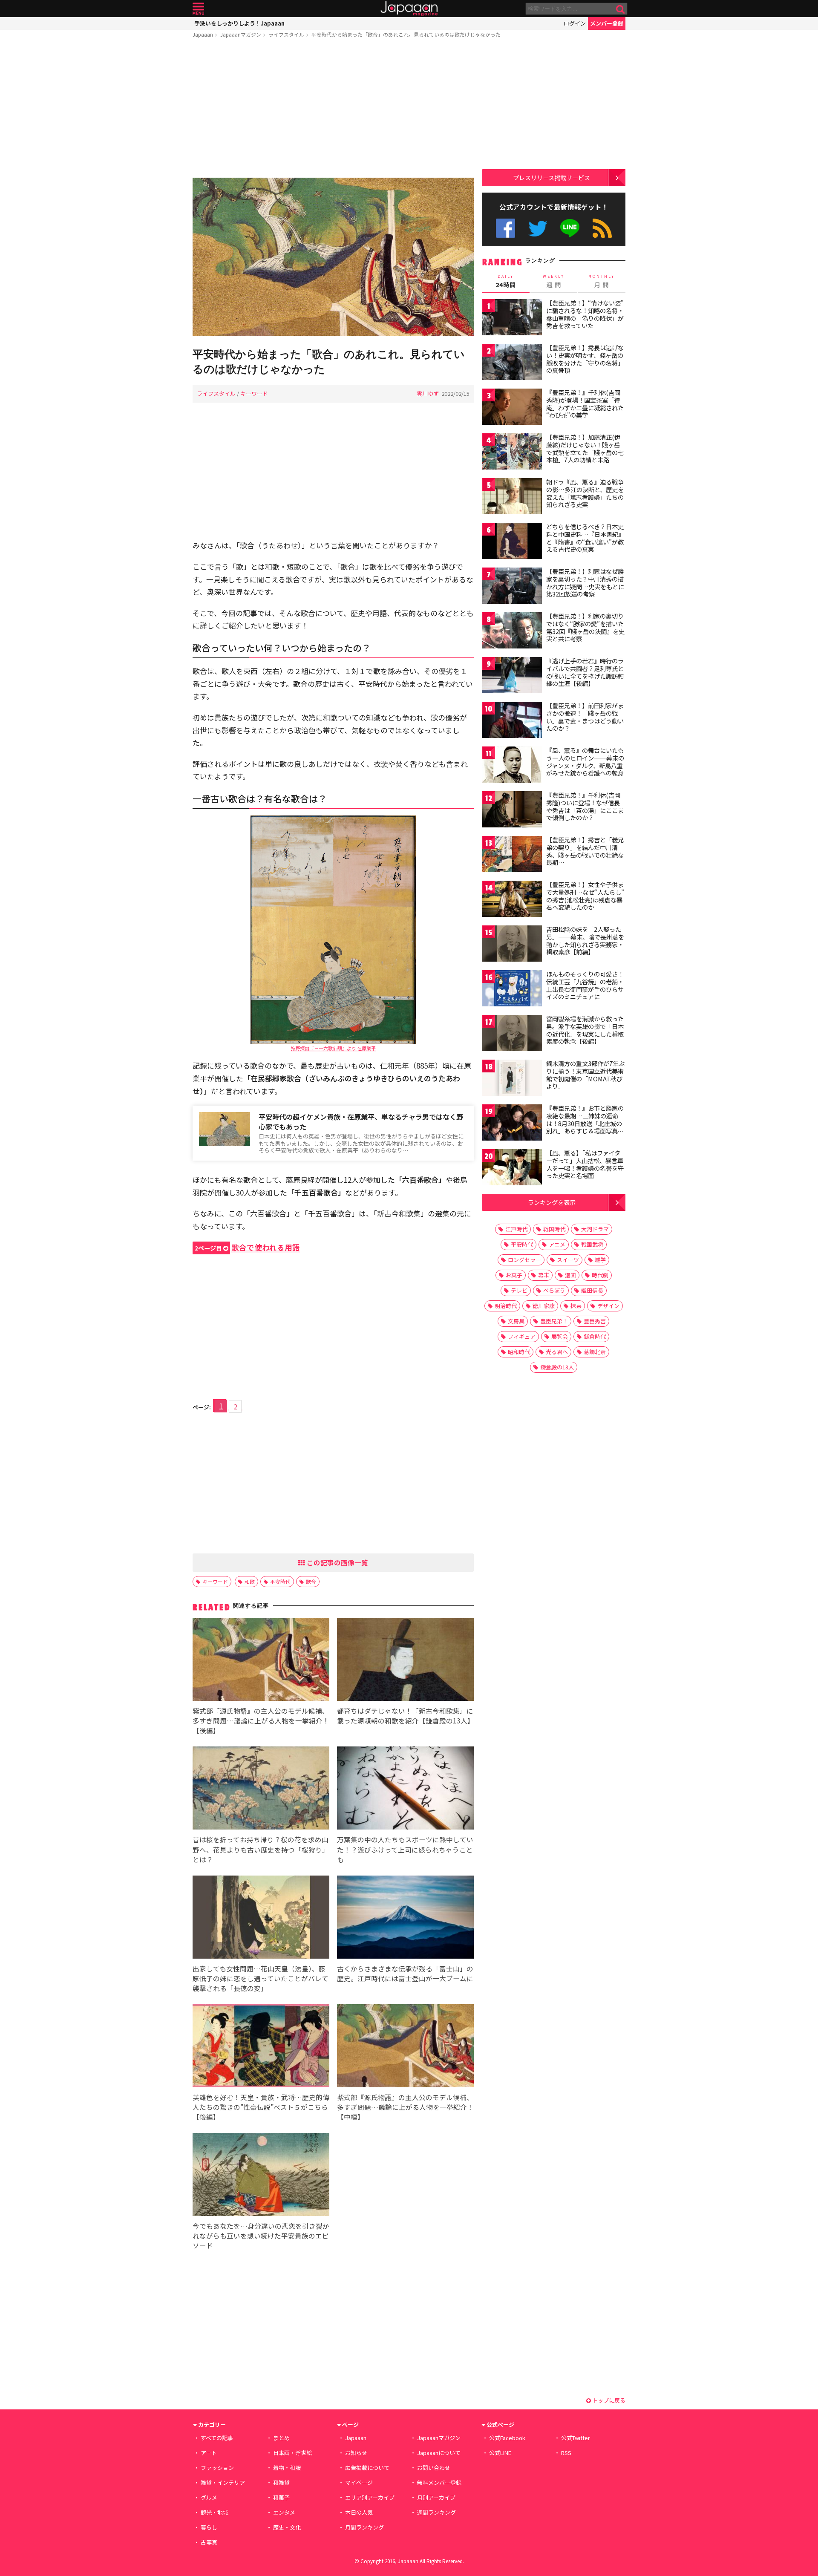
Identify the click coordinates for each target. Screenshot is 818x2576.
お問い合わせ (434, 2468)
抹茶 (576, 1306)
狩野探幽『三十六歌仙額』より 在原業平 (333, 1048)
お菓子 (514, 1275)
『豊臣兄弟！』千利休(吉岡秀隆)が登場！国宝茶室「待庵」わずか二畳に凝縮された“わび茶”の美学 (585, 404)
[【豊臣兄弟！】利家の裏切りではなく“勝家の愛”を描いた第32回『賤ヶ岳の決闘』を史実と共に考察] (512, 632)
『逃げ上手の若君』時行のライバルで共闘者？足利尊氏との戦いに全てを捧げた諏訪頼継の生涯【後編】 (585, 672)
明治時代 (506, 1306)
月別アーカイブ (436, 2497)
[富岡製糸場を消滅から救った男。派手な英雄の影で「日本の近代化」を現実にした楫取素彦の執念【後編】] (512, 1034)
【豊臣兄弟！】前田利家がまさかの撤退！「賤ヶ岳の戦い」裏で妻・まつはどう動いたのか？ (585, 717)
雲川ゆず (428, 393)
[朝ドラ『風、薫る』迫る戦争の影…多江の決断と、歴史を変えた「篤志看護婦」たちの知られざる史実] (512, 497)
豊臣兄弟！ (554, 1321)
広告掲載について (367, 2468)
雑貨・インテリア (223, 2482)
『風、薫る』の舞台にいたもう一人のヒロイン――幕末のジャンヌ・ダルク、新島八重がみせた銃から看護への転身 (585, 762)
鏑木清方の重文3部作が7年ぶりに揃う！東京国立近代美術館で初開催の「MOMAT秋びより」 (585, 1075)
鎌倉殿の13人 (557, 1367)
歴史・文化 (287, 2527)
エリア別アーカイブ (370, 2497)
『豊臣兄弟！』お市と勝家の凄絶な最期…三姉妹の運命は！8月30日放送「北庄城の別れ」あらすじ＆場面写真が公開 (585, 1123)
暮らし (209, 2527)
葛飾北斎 (595, 1352)
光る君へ (557, 1352)
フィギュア (522, 1336)
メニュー (198, 9)
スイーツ (568, 1260)
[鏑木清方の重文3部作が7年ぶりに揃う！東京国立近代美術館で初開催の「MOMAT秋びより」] (512, 1079)
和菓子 (281, 2497)
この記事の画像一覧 (337, 1562)
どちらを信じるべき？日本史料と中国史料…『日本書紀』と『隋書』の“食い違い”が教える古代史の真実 (585, 538)
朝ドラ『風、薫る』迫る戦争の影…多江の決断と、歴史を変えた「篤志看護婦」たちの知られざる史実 (585, 493)
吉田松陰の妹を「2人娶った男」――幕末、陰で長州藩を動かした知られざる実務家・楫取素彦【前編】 (585, 941)
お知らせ (356, 2453)
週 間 (554, 281)
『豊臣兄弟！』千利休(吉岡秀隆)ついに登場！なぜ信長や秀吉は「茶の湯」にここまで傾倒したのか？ (585, 806)
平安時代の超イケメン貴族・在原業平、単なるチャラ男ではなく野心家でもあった (361, 1122)
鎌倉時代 (595, 1336)
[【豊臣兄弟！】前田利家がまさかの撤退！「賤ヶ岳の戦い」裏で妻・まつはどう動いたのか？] (512, 721)
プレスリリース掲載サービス (552, 177)
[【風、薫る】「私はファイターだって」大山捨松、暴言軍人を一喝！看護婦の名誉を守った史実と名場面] (512, 1168)
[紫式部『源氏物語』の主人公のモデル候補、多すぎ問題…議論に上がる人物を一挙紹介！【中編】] (405, 2047)
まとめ (281, 2438)
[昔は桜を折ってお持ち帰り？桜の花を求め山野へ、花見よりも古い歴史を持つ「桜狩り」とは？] (261, 1789)
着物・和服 (287, 2468)
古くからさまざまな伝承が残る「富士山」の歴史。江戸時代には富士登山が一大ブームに (405, 1973)
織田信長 (592, 1290)
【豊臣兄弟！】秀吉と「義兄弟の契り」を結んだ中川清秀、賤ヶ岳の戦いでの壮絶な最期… (585, 851)
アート (209, 2453)
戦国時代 (554, 1229)
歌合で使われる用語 (247, 1247)
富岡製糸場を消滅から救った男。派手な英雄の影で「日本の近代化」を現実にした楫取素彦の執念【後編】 (585, 1030)
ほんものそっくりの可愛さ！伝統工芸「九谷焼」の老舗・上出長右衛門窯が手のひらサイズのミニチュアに (585, 985)
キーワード (254, 393)
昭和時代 (519, 1352)
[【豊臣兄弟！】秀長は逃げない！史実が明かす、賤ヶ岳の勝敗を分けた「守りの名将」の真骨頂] (512, 363)
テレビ (519, 1290)
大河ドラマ (595, 1229)
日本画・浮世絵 (292, 2453)
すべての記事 (217, 2438)
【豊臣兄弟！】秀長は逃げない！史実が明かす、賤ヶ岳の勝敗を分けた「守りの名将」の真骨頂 (585, 359)
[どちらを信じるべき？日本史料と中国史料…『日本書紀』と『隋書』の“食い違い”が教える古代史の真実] (512, 542)
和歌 (250, 1581)
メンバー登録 (607, 23)
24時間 (506, 281)
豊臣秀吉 (595, 1321)
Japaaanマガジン (241, 34)
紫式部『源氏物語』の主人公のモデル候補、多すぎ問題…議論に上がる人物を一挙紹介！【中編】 (405, 2107)
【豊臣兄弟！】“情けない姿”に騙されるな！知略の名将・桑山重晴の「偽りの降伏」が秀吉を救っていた (585, 314)
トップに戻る (608, 2400)
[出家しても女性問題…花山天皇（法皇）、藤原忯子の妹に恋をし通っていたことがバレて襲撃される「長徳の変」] (261, 1918)
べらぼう (554, 1290)
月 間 (602, 281)
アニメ (557, 1244)
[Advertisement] (333, 109)
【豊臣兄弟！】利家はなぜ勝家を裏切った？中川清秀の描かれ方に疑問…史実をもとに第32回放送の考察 (585, 583)
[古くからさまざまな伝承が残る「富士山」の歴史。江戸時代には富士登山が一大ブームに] (405, 1918)
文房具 (516, 1321)
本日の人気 (359, 2512)
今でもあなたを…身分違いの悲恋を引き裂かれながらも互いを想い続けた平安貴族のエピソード (261, 2236)
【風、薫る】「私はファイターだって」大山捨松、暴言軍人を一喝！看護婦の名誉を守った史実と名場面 (585, 1164)
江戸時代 (516, 1229)
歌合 (311, 1581)
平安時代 (280, 1581)
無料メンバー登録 (439, 2482)
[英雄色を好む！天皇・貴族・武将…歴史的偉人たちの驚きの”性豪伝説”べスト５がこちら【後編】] (261, 2047)
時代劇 (600, 1275)
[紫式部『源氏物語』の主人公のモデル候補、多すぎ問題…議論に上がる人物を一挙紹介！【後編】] (261, 1661)
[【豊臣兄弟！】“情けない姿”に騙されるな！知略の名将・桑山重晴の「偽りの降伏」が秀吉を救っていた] (512, 318)
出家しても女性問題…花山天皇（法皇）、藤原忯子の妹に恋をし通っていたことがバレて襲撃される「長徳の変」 (261, 1978)
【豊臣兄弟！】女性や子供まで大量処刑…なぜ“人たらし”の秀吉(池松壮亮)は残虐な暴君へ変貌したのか (585, 896)
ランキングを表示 (552, 1202)
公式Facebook (505, 228)
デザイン (608, 1306)
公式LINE (570, 228)
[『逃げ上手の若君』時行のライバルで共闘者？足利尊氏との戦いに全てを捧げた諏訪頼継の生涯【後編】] (512, 676)
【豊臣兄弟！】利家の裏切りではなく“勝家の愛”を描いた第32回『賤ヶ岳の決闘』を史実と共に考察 (585, 627)
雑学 (600, 1260)
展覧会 (560, 1336)
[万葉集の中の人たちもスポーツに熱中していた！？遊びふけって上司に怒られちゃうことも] (405, 1789)
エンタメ (284, 2512)
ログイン (575, 23)
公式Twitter (538, 228)
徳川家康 (544, 1306)
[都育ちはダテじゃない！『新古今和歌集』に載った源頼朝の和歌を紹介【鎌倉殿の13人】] (405, 1661)
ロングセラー (524, 1260)
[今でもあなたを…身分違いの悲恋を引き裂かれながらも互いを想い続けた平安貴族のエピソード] (261, 2176)
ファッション (217, 2468)
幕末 (544, 1275)
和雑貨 (281, 2482)
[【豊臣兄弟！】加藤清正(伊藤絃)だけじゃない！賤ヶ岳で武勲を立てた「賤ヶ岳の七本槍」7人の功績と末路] (512, 453)
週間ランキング (436, 2512)
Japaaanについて (439, 2453)
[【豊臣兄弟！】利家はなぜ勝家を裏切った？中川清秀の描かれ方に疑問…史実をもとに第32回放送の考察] (512, 587)
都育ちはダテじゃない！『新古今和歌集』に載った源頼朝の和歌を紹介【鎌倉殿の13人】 (406, 1716)
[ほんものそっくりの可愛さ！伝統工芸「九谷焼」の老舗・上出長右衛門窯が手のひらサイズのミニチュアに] (512, 990)
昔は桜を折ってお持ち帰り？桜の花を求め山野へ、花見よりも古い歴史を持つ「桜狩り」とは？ (261, 1849)
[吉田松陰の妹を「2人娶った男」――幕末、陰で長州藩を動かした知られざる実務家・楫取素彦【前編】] (512, 945)
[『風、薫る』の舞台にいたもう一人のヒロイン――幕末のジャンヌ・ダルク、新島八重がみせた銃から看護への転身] (512, 766)
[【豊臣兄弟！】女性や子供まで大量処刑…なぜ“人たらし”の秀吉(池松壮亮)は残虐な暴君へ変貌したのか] (512, 900)
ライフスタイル (286, 34)
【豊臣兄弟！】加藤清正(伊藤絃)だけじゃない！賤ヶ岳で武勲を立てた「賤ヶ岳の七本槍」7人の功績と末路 (585, 448)
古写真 (209, 2542)
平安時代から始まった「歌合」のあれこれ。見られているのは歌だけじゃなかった (406, 34)
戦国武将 (592, 1244)
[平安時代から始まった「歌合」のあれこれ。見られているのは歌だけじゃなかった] (333, 258)
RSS (602, 228)
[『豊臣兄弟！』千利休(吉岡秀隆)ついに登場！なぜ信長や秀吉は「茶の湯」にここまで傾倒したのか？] (512, 811)
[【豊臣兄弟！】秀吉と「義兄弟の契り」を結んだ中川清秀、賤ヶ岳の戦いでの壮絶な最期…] (512, 855)
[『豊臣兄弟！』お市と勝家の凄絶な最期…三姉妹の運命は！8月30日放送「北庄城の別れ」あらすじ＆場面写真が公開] (512, 1124)
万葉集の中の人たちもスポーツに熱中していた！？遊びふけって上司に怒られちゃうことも (405, 1849)
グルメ (209, 2497)
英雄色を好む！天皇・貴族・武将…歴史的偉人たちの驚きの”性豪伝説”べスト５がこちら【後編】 (261, 2107)
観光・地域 (215, 2512)
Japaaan (409, 9)
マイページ (359, 2482)
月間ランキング (364, 2527)
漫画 (570, 1275)
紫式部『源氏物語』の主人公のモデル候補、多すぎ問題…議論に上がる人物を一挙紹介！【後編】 (261, 1720)
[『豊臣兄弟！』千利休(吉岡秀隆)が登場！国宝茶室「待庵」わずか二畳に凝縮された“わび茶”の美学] (512, 408)
